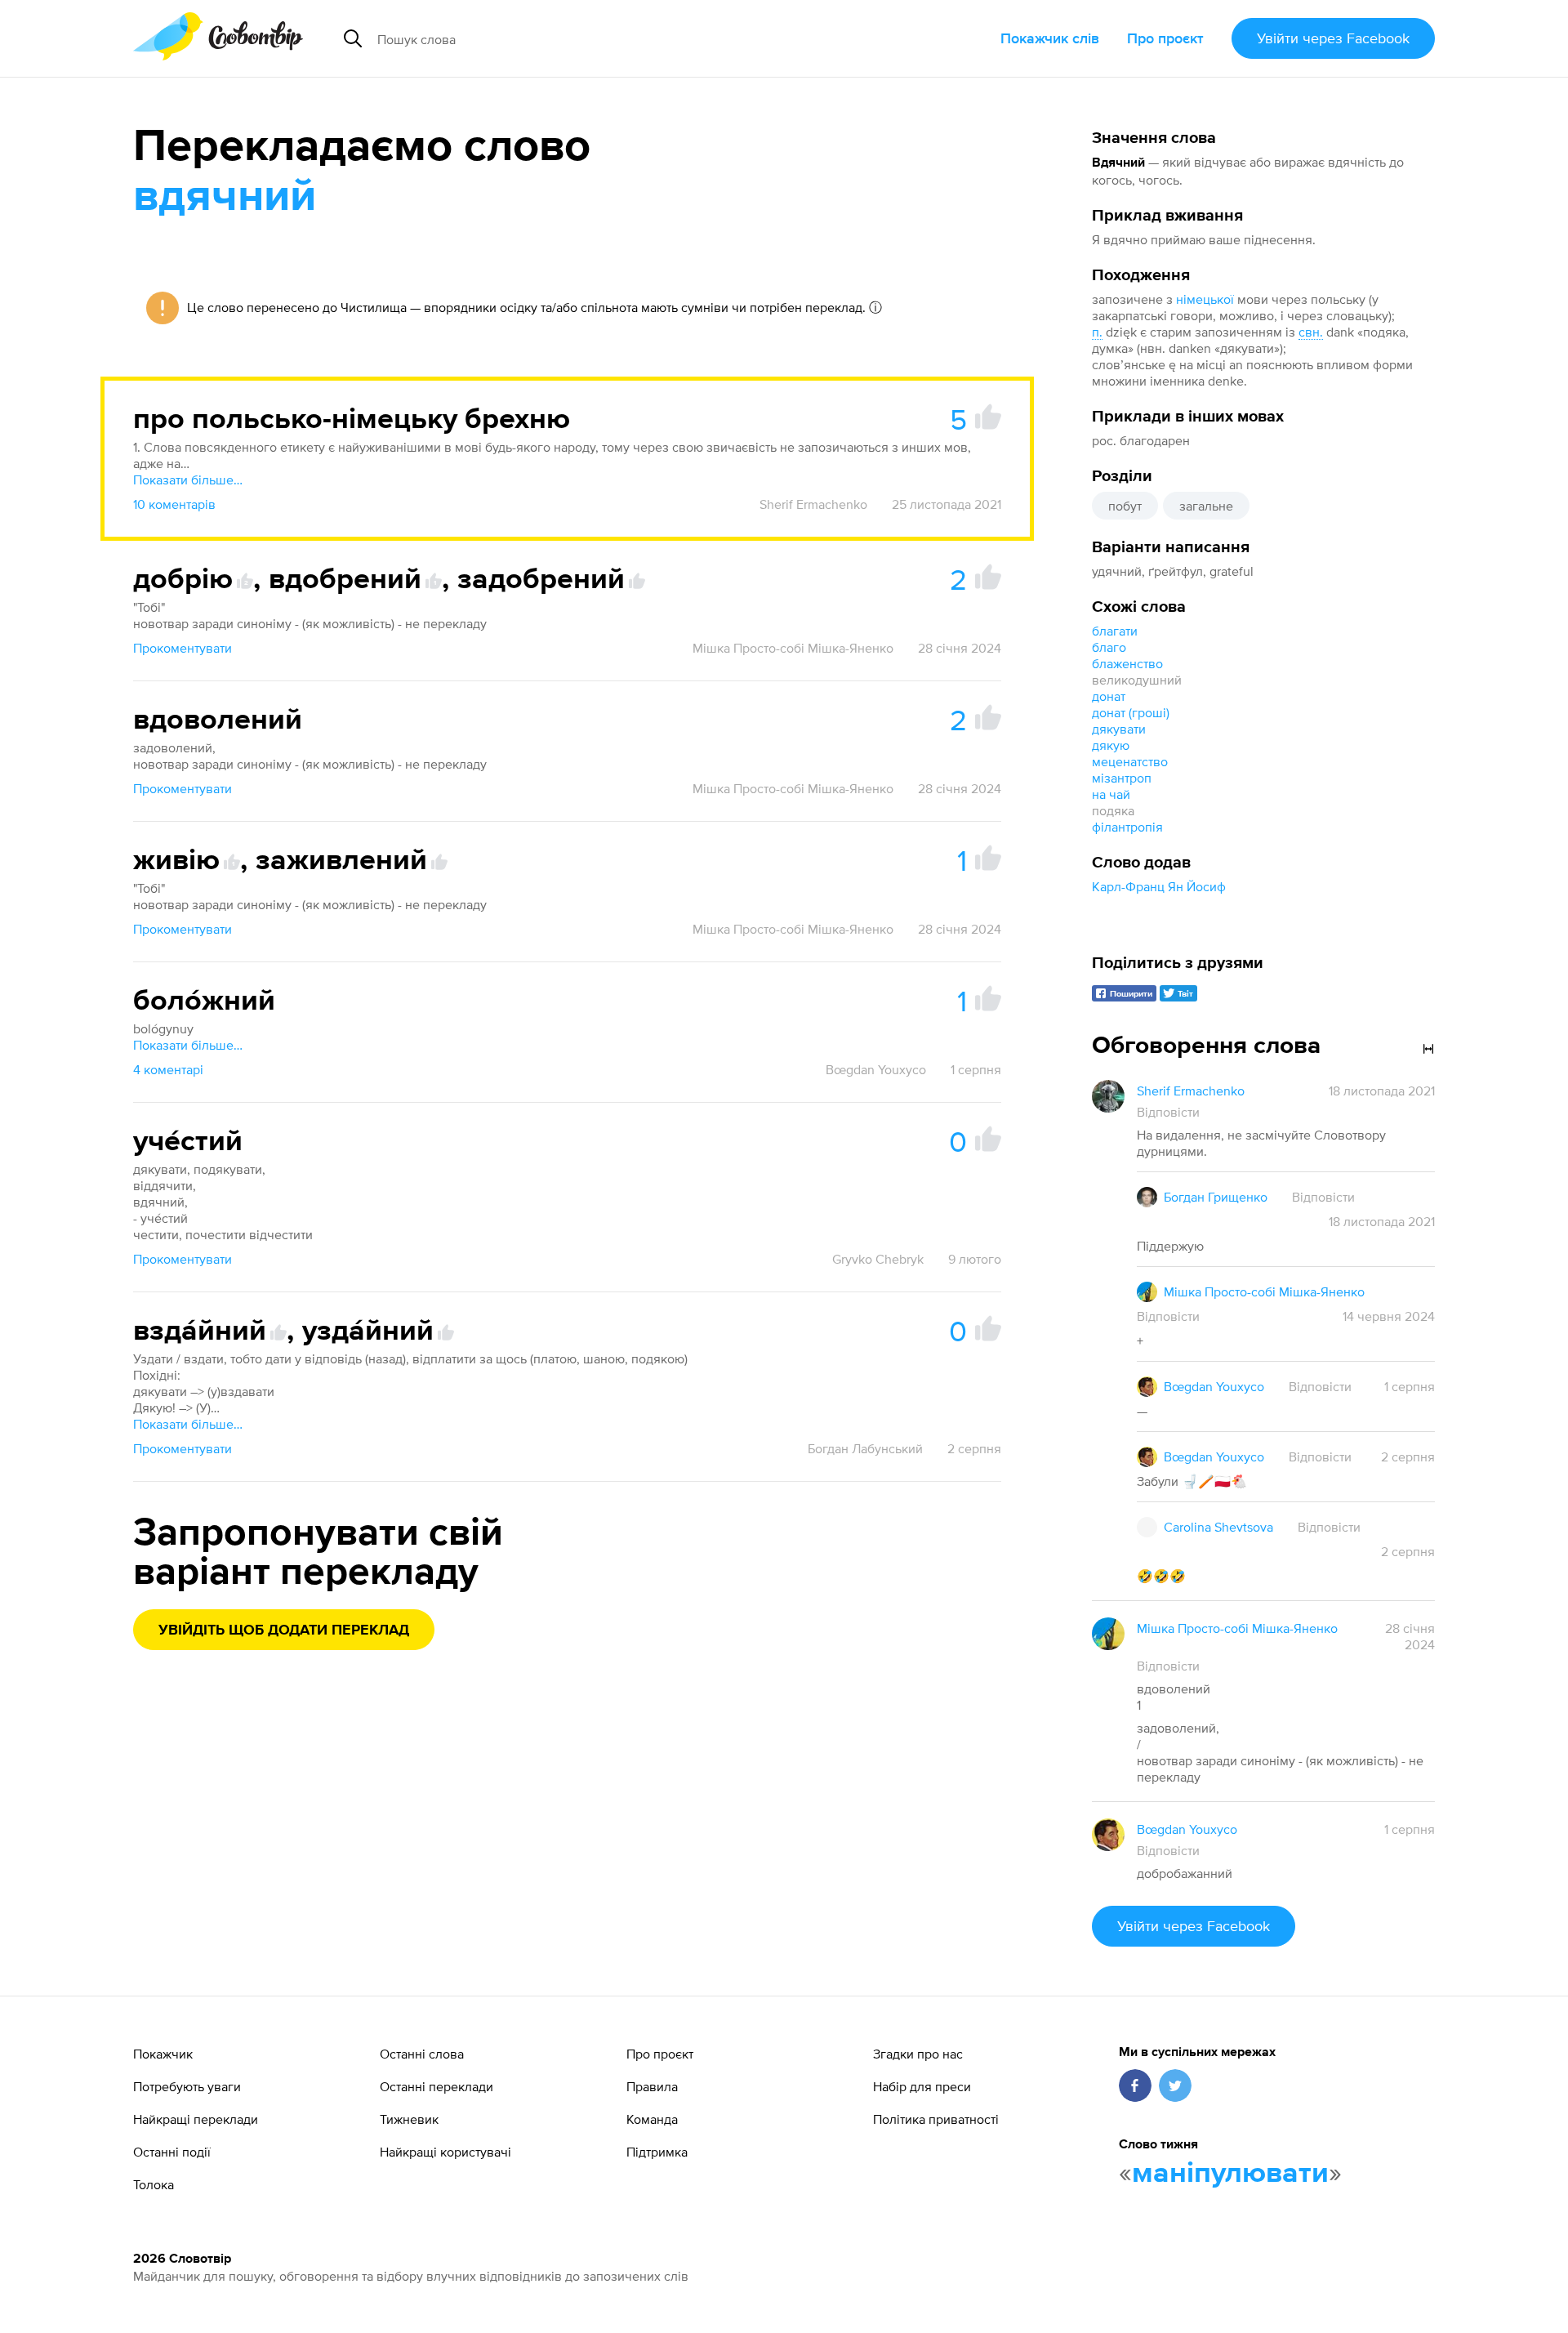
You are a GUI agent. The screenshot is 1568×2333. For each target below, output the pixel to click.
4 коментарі (168, 1069)
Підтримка (657, 2152)
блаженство (1127, 663)
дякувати (1119, 729)
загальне (1206, 506)
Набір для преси (922, 2086)
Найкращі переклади (196, 2119)
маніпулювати (1230, 2174)
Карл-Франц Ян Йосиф (1159, 886)
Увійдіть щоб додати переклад (284, 1630)
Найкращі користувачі (445, 2152)
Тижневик (409, 2119)
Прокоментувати (183, 648)
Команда (652, 2119)
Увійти (1333, 38)
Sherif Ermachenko (813, 504)
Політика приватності (936, 2119)
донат (1109, 696)
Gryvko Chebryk (878, 1259)
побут (1125, 506)
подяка (1113, 810)
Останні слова (422, 2054)
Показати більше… (188, 480)
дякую (1111, 745)
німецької (1205, 299)
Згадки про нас (918, 2054)
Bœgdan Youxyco (876, 1069)
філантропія (1127, 827)
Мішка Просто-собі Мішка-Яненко (793, 648)
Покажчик (163, 2054)
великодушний (1137, 680)
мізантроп (1122, 778)
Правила (652, 2086)
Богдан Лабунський (865, 1448)
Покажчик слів (1050, 38)
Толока (154, 2184)
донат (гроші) (1131, 712)
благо (1109, 647)
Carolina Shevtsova (1218, 1527)
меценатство (1130, 761)
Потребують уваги (187, 2086)
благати (1115, 631)
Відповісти (1168, 1112)
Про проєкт (1165, 38)
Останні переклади (437, 2086)
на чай (1111, 794)
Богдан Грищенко (1216, 1197)
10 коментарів (174, 504)
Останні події (172, 2152)
